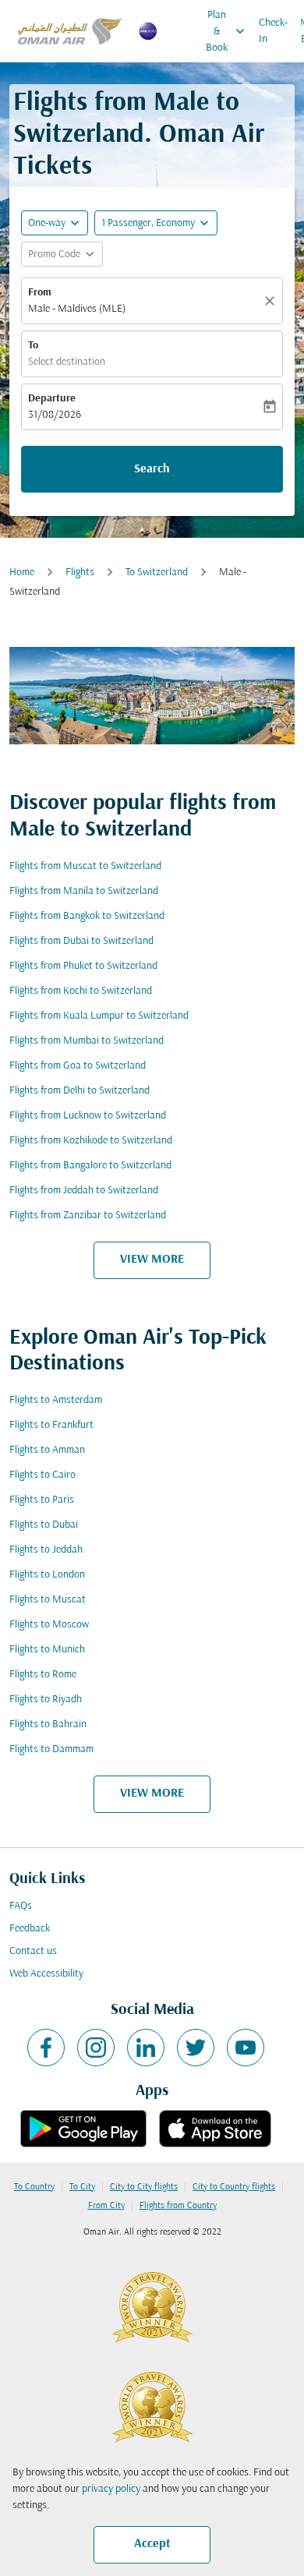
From (40, 293)
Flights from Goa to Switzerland (78, 1066)
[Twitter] (196, 2048)
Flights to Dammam (51, 1749)
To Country (34, 2187)
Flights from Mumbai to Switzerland (87, 1041)
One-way (47, 223)
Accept (152, 2544)
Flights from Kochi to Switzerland (81, 991)
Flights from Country (178, 2206)
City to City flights (144, 2187)
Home (22, 572)
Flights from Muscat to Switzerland (85, 866)
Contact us (33, 1951)
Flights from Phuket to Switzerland (83, 966)
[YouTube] (246, 2048)
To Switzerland (157, 572)
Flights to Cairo (42, 1475)
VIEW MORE (152, 1260)
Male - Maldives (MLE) (77, 309)
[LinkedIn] (146, 2048)
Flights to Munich (47, 1650)
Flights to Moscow (49, 1625)
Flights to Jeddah (46, 1550)
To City (82, 2187)
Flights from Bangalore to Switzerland (90, 1166)
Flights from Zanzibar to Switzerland (88, 1216)
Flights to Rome (43, 1675)
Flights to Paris (42, 1500)
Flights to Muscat (48, 1600)
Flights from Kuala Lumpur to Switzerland (99, 1016)
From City (106, 2206)
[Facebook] (46, 2048)
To (33, 346)
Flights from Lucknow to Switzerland (88, 1116)
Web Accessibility (46, 1974)
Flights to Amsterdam (56, 1400)
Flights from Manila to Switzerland (84, 891)
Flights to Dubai (44, 1525)
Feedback (30, 1929)
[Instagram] (96, 2048)
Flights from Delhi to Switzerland (80, 1091)
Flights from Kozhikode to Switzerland (91, 1141)
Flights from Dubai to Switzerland (81, 941)
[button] (156, 223)
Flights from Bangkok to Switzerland (87, 916)
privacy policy (111, 2489)
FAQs (21, 1906)
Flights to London (47, 1575)
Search (152, 469)
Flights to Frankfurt (51, 1425)
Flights (80, 572)
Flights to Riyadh (46, 1700)
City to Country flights (234, 2187)
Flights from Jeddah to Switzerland (84, 1191)
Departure (52, 399)
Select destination (67, 362)
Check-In (273, 31)
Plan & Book (227, 32)
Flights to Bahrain (48, 1724)
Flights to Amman (47, 1450)
